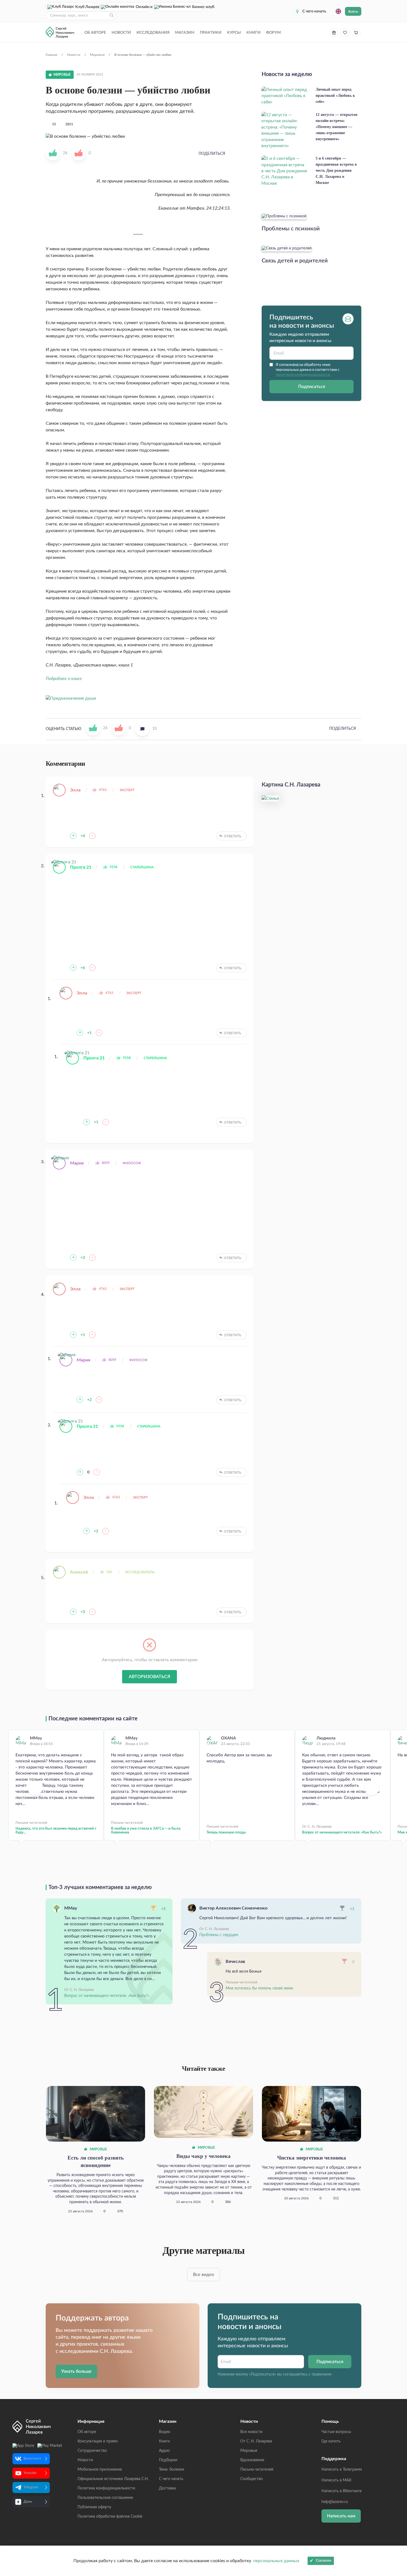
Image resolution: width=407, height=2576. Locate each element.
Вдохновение (252, 2460)
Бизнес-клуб (198, 7)
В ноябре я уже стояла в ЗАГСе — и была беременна (146, 1831)
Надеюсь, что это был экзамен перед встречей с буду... (56, 1831)
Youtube (30, 2473)
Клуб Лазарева (86, 7)
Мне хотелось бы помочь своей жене (259, 1988)
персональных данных (276, 2561)
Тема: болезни (172, 2470)
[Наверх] (397, 2518)
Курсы (234, 33)
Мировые (98, 2149)
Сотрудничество (92, 2451)
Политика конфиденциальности (106, 2488)
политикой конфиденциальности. (303, 375)
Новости (121, 33)
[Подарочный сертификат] (334, 33)
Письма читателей (257, 2470)
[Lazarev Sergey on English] (338, 11)
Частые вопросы (336, 2432)
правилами (322, 2374)
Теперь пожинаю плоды (226, 1833)
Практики (211, 33)
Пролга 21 (81, 867)
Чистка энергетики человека (312, 2158)
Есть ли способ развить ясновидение (96, 2161)
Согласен (324, 2561)
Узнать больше (76, 2371)
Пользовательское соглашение (105, 2498)
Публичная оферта (94, 2507)
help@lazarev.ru (335, 2502)
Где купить (331, 2441)
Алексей (79, 1572)
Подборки (168, 2460)
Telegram (31, 2487)
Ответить (233, 836)
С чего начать (314, 11)
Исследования (153, 33)
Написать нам (341, 2516)
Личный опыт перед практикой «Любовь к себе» (335, 96)
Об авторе (95, 33)
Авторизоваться (150, 1677)
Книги (253, 33)
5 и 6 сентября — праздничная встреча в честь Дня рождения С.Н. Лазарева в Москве (336, 170)
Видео (165, 2432)
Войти (353, 12)
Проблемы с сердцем (219, 1935)
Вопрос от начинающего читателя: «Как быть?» (342, 1833)
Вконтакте (32, 2459)
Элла (75, 790)
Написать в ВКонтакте (342, 2491)
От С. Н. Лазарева (256, 2441)
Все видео (203, 2275)
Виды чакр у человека (203, 2156)
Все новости (251, 2432)
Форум (273, 33)
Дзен (28, 2502)
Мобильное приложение (100, 2470)
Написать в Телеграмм (342, 2470)
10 (54, 124)
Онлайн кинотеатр (143, 7)
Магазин (185, 33)
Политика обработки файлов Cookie (110, 2517)
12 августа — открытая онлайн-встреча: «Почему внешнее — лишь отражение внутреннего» (337, 127)
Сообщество (252, 2479)
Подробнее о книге (64, 679)
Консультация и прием (98, 2441)
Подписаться (312, 387)
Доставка (167, 2488)
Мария (77, 1163)
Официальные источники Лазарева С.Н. (113, 2479)
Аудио (164, 2451)
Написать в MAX (336, 2480)
